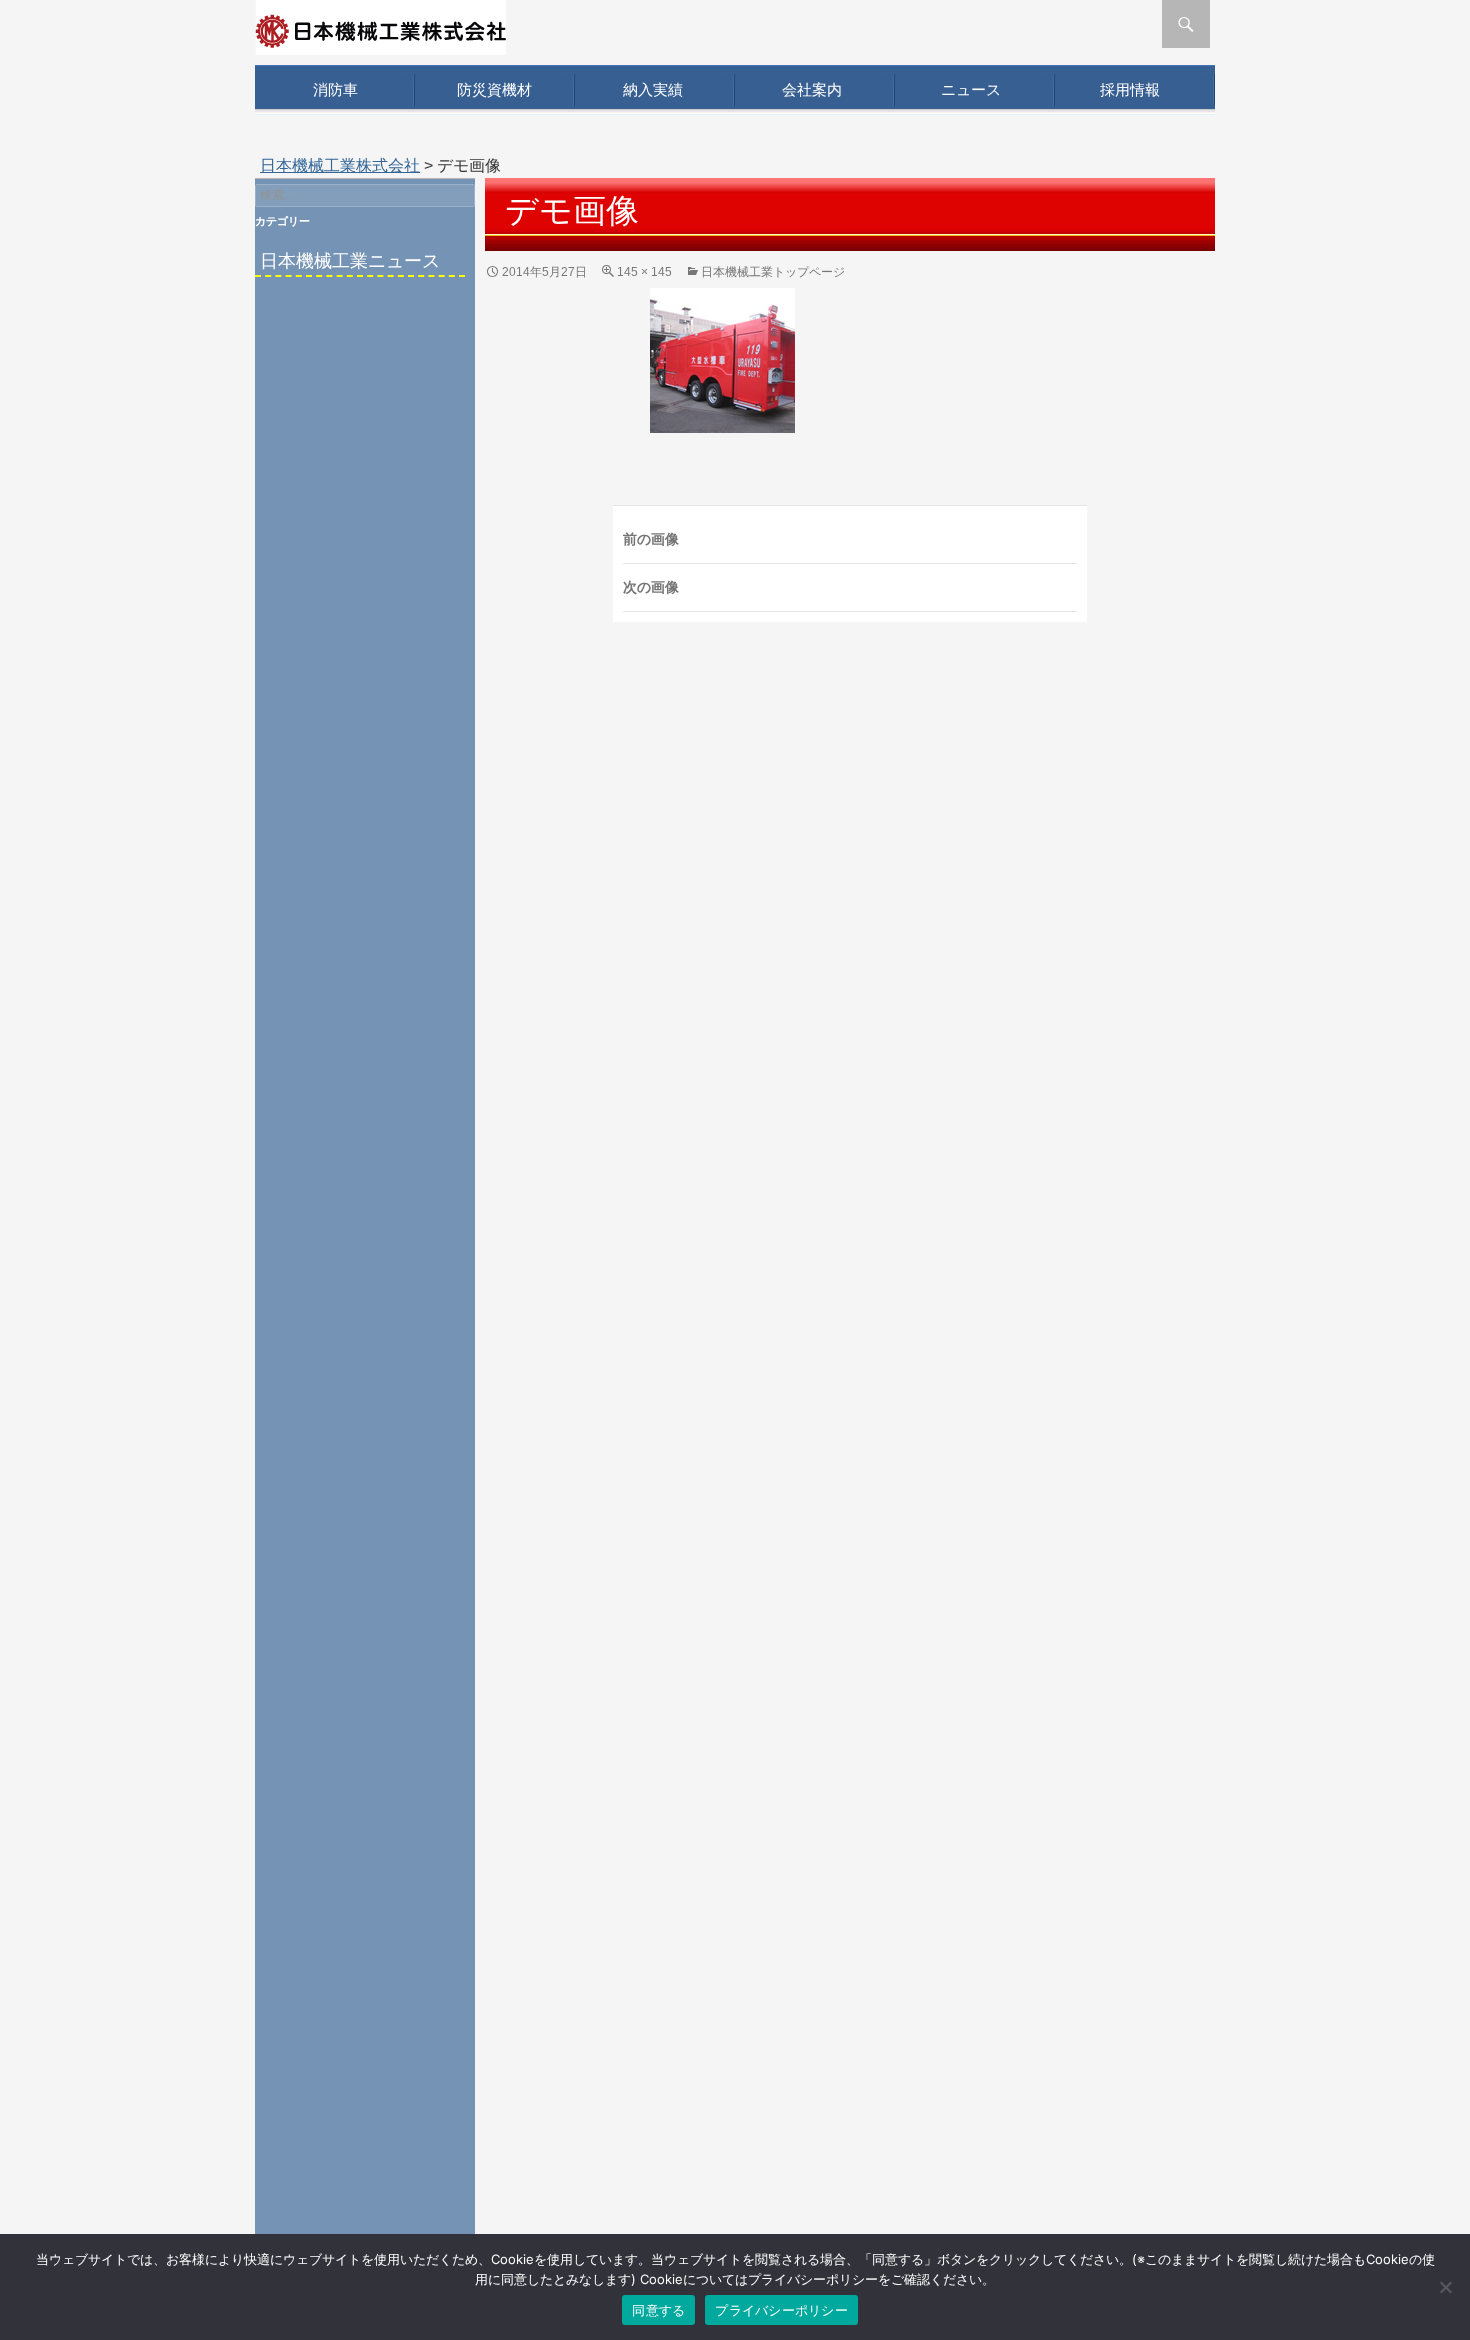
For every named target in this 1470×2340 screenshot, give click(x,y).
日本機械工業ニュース (350, 261)
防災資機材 (494, 89)
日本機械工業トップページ (773, 272)
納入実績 (653, 89)
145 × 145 (644, 272)
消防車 (335, 89)
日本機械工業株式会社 (340, 165)
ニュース (971, 89)
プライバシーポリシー (781, 2310)
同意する (658, 2310)
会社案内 (812, 89)
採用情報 (1130, 89)
